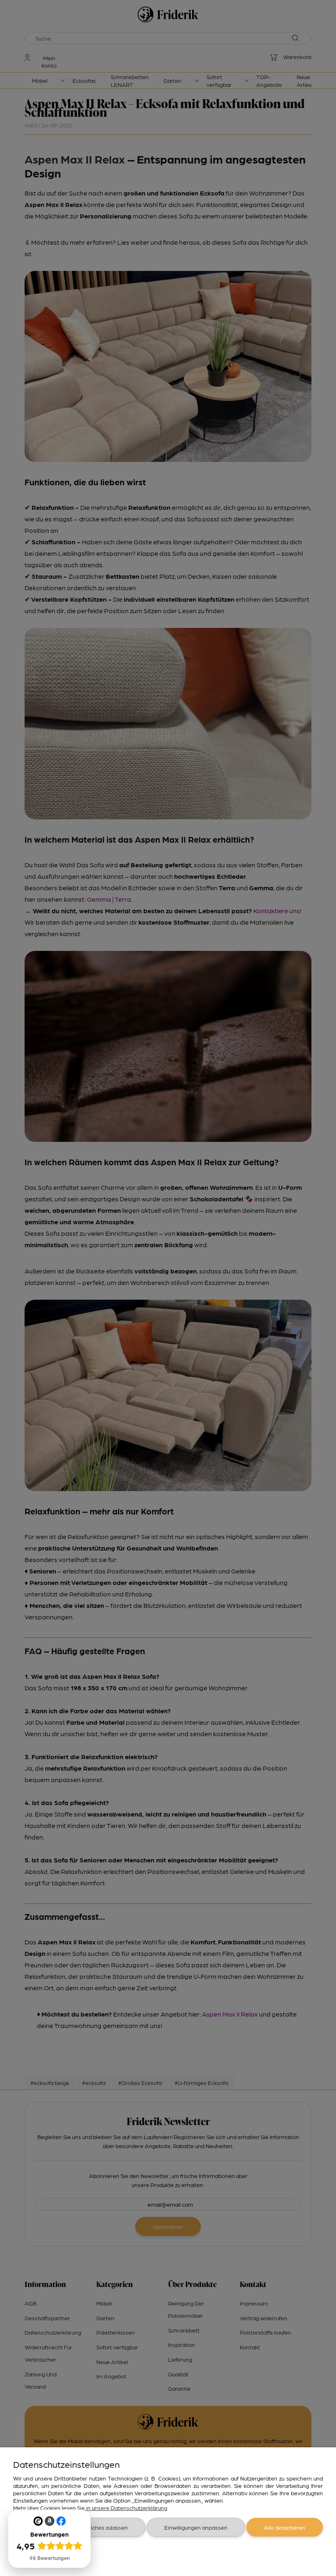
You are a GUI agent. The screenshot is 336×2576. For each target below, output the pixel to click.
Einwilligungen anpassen (196, 2527)
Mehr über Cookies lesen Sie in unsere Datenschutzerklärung (90, 2508)
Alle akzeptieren (285, 2527)
